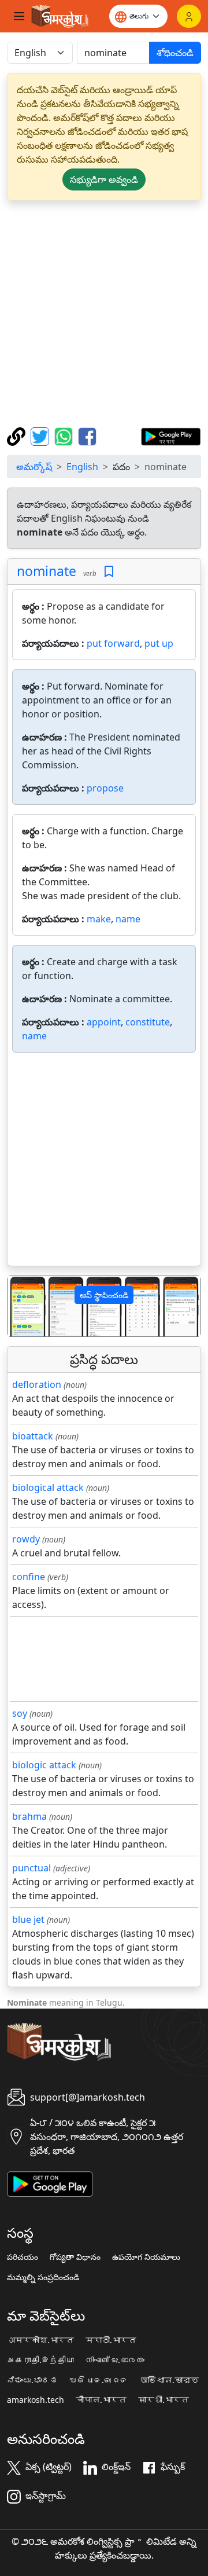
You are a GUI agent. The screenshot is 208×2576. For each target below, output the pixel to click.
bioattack (33, 1436)
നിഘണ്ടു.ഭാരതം (115, 2360)
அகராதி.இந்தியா (40, 2360)
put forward (113, 643)
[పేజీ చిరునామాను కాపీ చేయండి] (18, 435)
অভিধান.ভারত (169, 2380)
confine (29, 1577)
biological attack (48, 1487)
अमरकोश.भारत (40, 2340)
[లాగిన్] (189, 16)
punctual (31, 1868)
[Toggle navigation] (19, 16)
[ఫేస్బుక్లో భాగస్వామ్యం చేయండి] (87, 435)
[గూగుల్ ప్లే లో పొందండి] (171, 435)
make (99, 919)
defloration (37, 1384)
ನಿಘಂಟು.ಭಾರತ (32, 2380)
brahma (29, 1816)
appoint (104, 1022)
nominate (47, 571)
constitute (148, 1022)
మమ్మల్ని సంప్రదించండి (43, 2277)
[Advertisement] (104, 314)
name (128, 919)
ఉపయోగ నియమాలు (146, 2257)
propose (105, 788)
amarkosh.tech (36, 2400)
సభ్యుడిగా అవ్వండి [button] (104, 179)
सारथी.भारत (164, 2400)
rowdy (26, 1539)
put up (159, 643)
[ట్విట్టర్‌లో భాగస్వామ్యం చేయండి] (41, 435)
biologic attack (44, 1765)
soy (20, 1713)
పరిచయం (23, 2257)
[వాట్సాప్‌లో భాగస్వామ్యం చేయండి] (65, 435)
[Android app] (50, 2183)
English (82, 467)
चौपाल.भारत (101, 2400)
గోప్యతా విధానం (75, 2257)
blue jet (28, 1919)
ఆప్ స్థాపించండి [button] (104, 1295)
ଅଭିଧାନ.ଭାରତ (99, 2380)
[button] (22, 1307)
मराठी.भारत (111, 2340)
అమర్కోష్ (34, 467)
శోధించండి (175, 53)
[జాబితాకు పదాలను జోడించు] (109, 572)
